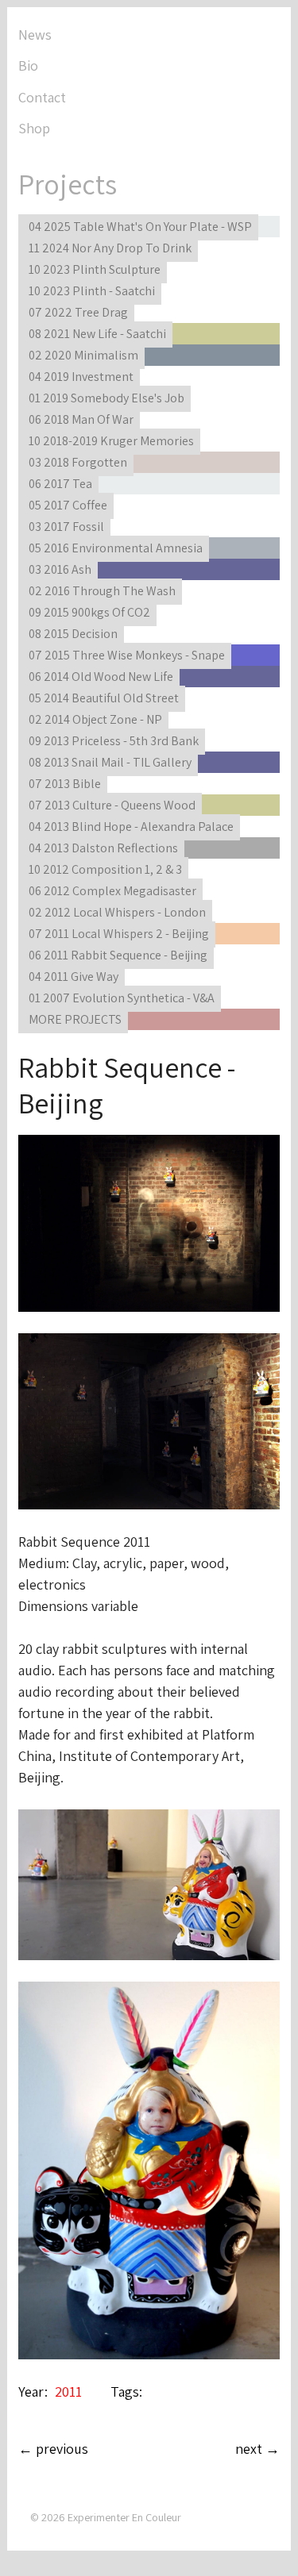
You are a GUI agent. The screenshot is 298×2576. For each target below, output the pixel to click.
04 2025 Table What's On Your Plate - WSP (140, 227)
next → (257, 2449)
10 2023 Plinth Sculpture (95, 269)
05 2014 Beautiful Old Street (104, 698)
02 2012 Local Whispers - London (117, 912)
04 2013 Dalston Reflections (103, 848)
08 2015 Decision (73, 634)
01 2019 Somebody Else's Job (106, 398)
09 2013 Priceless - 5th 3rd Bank (114, 741)
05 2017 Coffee (68, 505)
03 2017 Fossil (66, 527)
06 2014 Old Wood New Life (101, 677)
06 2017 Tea (60, 484)
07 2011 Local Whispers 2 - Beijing (119, 934)
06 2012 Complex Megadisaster (112, 891)
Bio (28, 65)
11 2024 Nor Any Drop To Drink (110, 248)
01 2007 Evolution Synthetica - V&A (122, 998)
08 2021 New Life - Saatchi (97, 334)
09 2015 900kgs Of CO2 (89, 612)
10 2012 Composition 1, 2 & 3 (105, 869)
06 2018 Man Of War (81, 419)
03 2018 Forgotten (78, 462)
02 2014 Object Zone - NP (95, 719)
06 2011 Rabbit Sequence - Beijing (118, 955)
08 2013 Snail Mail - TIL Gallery (110, 762)
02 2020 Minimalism (83, 355)
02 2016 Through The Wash (102, 591)
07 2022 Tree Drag (78, 312)
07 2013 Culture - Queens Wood (112, 805)
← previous (53, 2449)
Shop (34, 128)
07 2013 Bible (65, 784)
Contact (42, 97)
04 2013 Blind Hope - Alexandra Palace (131, 827)
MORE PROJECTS (75, 1019)
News (35, 35)
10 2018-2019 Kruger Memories (111, 441)
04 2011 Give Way (74, 977)
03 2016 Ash (60, 569)
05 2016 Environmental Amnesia (116, 548)
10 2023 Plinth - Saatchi (92, 291)
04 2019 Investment (81, 377)
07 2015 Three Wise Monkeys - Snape (127, 655)
